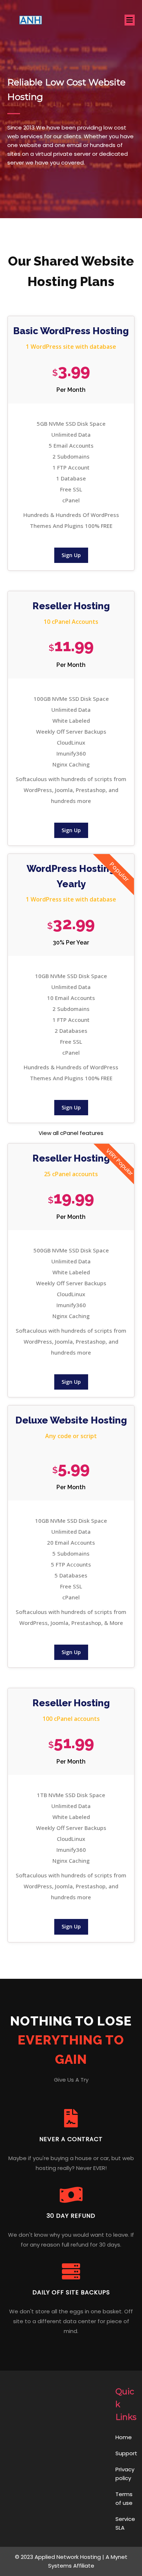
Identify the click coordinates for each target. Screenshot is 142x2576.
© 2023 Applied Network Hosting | (60, 2557)
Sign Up (71, 555)
